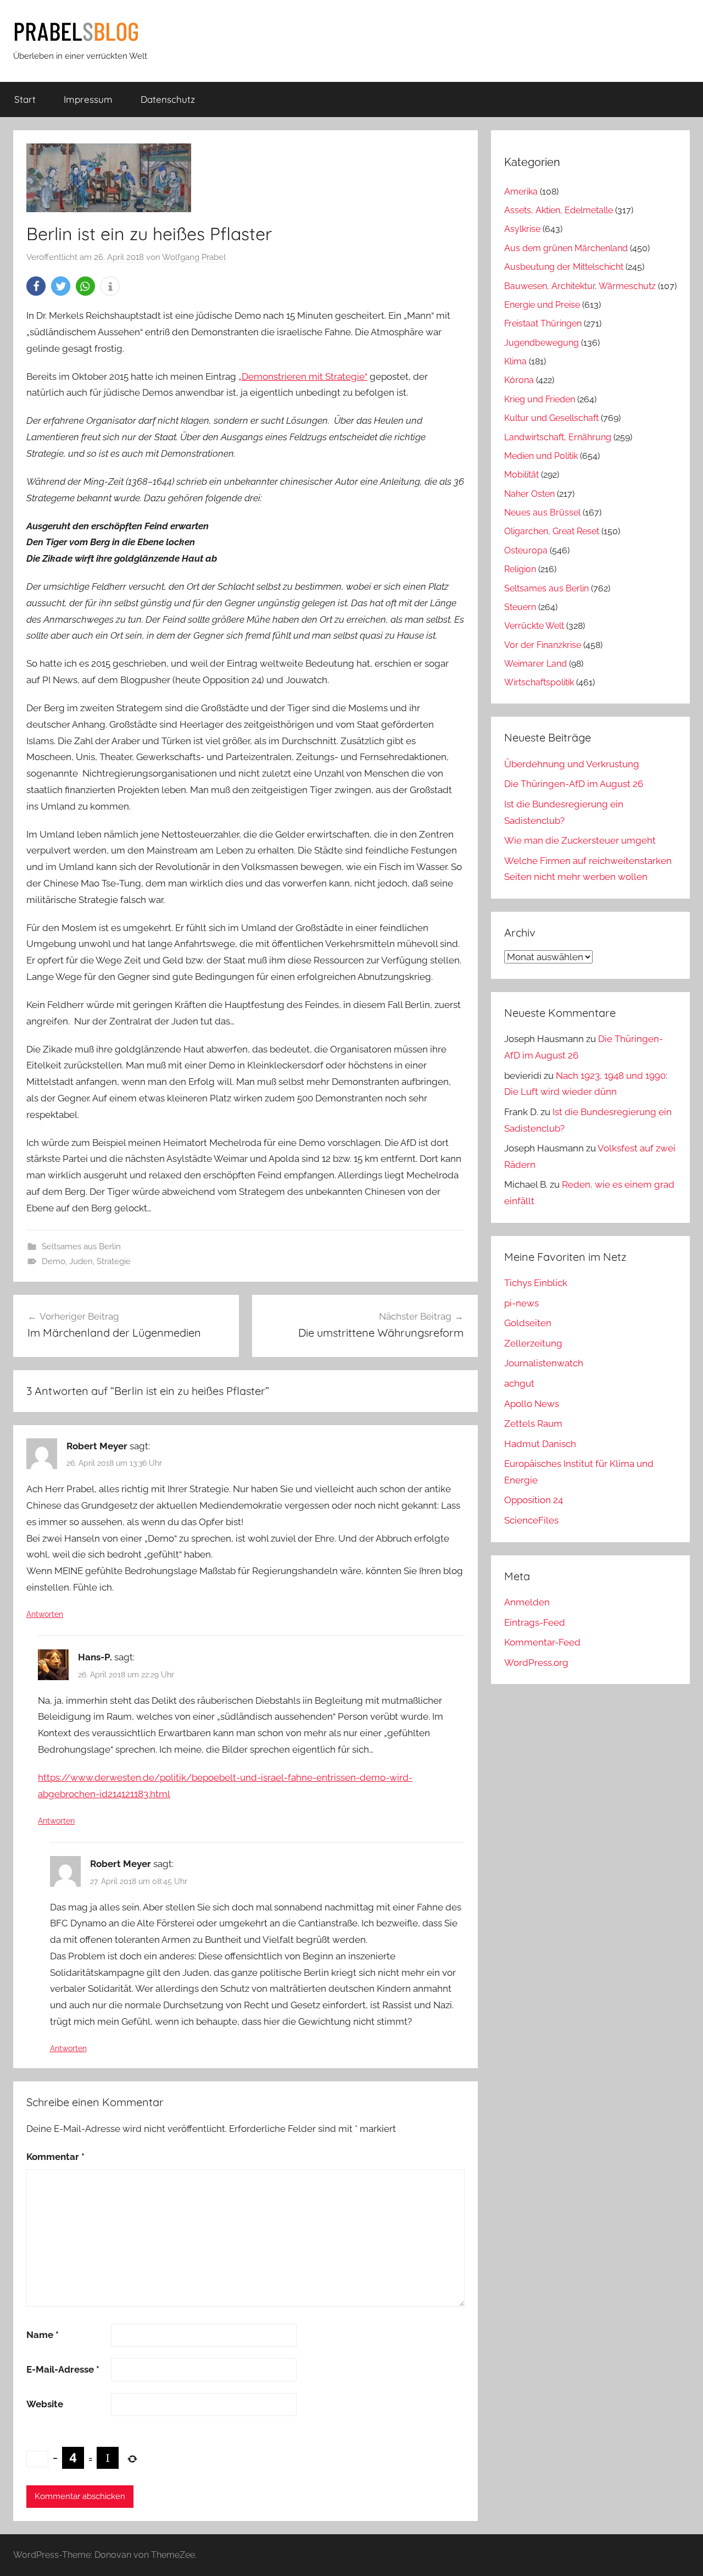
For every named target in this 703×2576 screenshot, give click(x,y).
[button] (36, 286)
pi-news (521, 1303)
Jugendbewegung (542, 343)
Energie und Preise (542, 305)
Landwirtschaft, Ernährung (558, 437)
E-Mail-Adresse (63, 2369)
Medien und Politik (541, 456)
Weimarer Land (535, 664)
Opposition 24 (534, 1500)
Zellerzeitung (533, 1343)
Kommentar (55, 2157)
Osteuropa (526, 550)
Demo (54, 1261)
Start (25, 99)
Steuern (520, 607)
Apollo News (532, 1404)
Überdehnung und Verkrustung (572, 764)
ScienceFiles (531, 1520)
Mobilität (521, 475)
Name (43, 2335)
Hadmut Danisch (540, 1444)
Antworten (45, 1614)
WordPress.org (536, 1663)
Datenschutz (168, 99)
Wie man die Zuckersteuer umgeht (580, 840)
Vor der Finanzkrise (543, 645)
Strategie (114, 1261)
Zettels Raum (533, 1423)
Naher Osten (529, 494)
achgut (519, 1383)
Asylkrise (522, 229)
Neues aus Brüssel (542, 513)
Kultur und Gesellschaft (551, 418)
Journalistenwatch (544, 1363)
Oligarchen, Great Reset (552, 531)
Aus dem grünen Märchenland (566, 248)
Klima (515, 361)
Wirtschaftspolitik (539, 682)
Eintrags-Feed (535, 1622)
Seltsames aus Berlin (81, 1247)
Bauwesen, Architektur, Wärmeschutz (580, 286)
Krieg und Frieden (540, 399)
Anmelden (527, 1602)
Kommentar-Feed (542, 1642)
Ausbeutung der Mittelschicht (564, 267)
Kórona (519, 380)
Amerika (521, 192)
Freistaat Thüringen (543, 323)
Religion (520, 569)
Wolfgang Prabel (194, 257)
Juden (81, 1261)
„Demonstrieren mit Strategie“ (303, 376)
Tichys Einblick (536, 1283)
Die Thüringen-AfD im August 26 (574, 784)
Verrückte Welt (534, 626)
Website (45, 2404)
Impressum (88, 99)
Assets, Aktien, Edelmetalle (559, 210)
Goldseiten (528, 1323)
